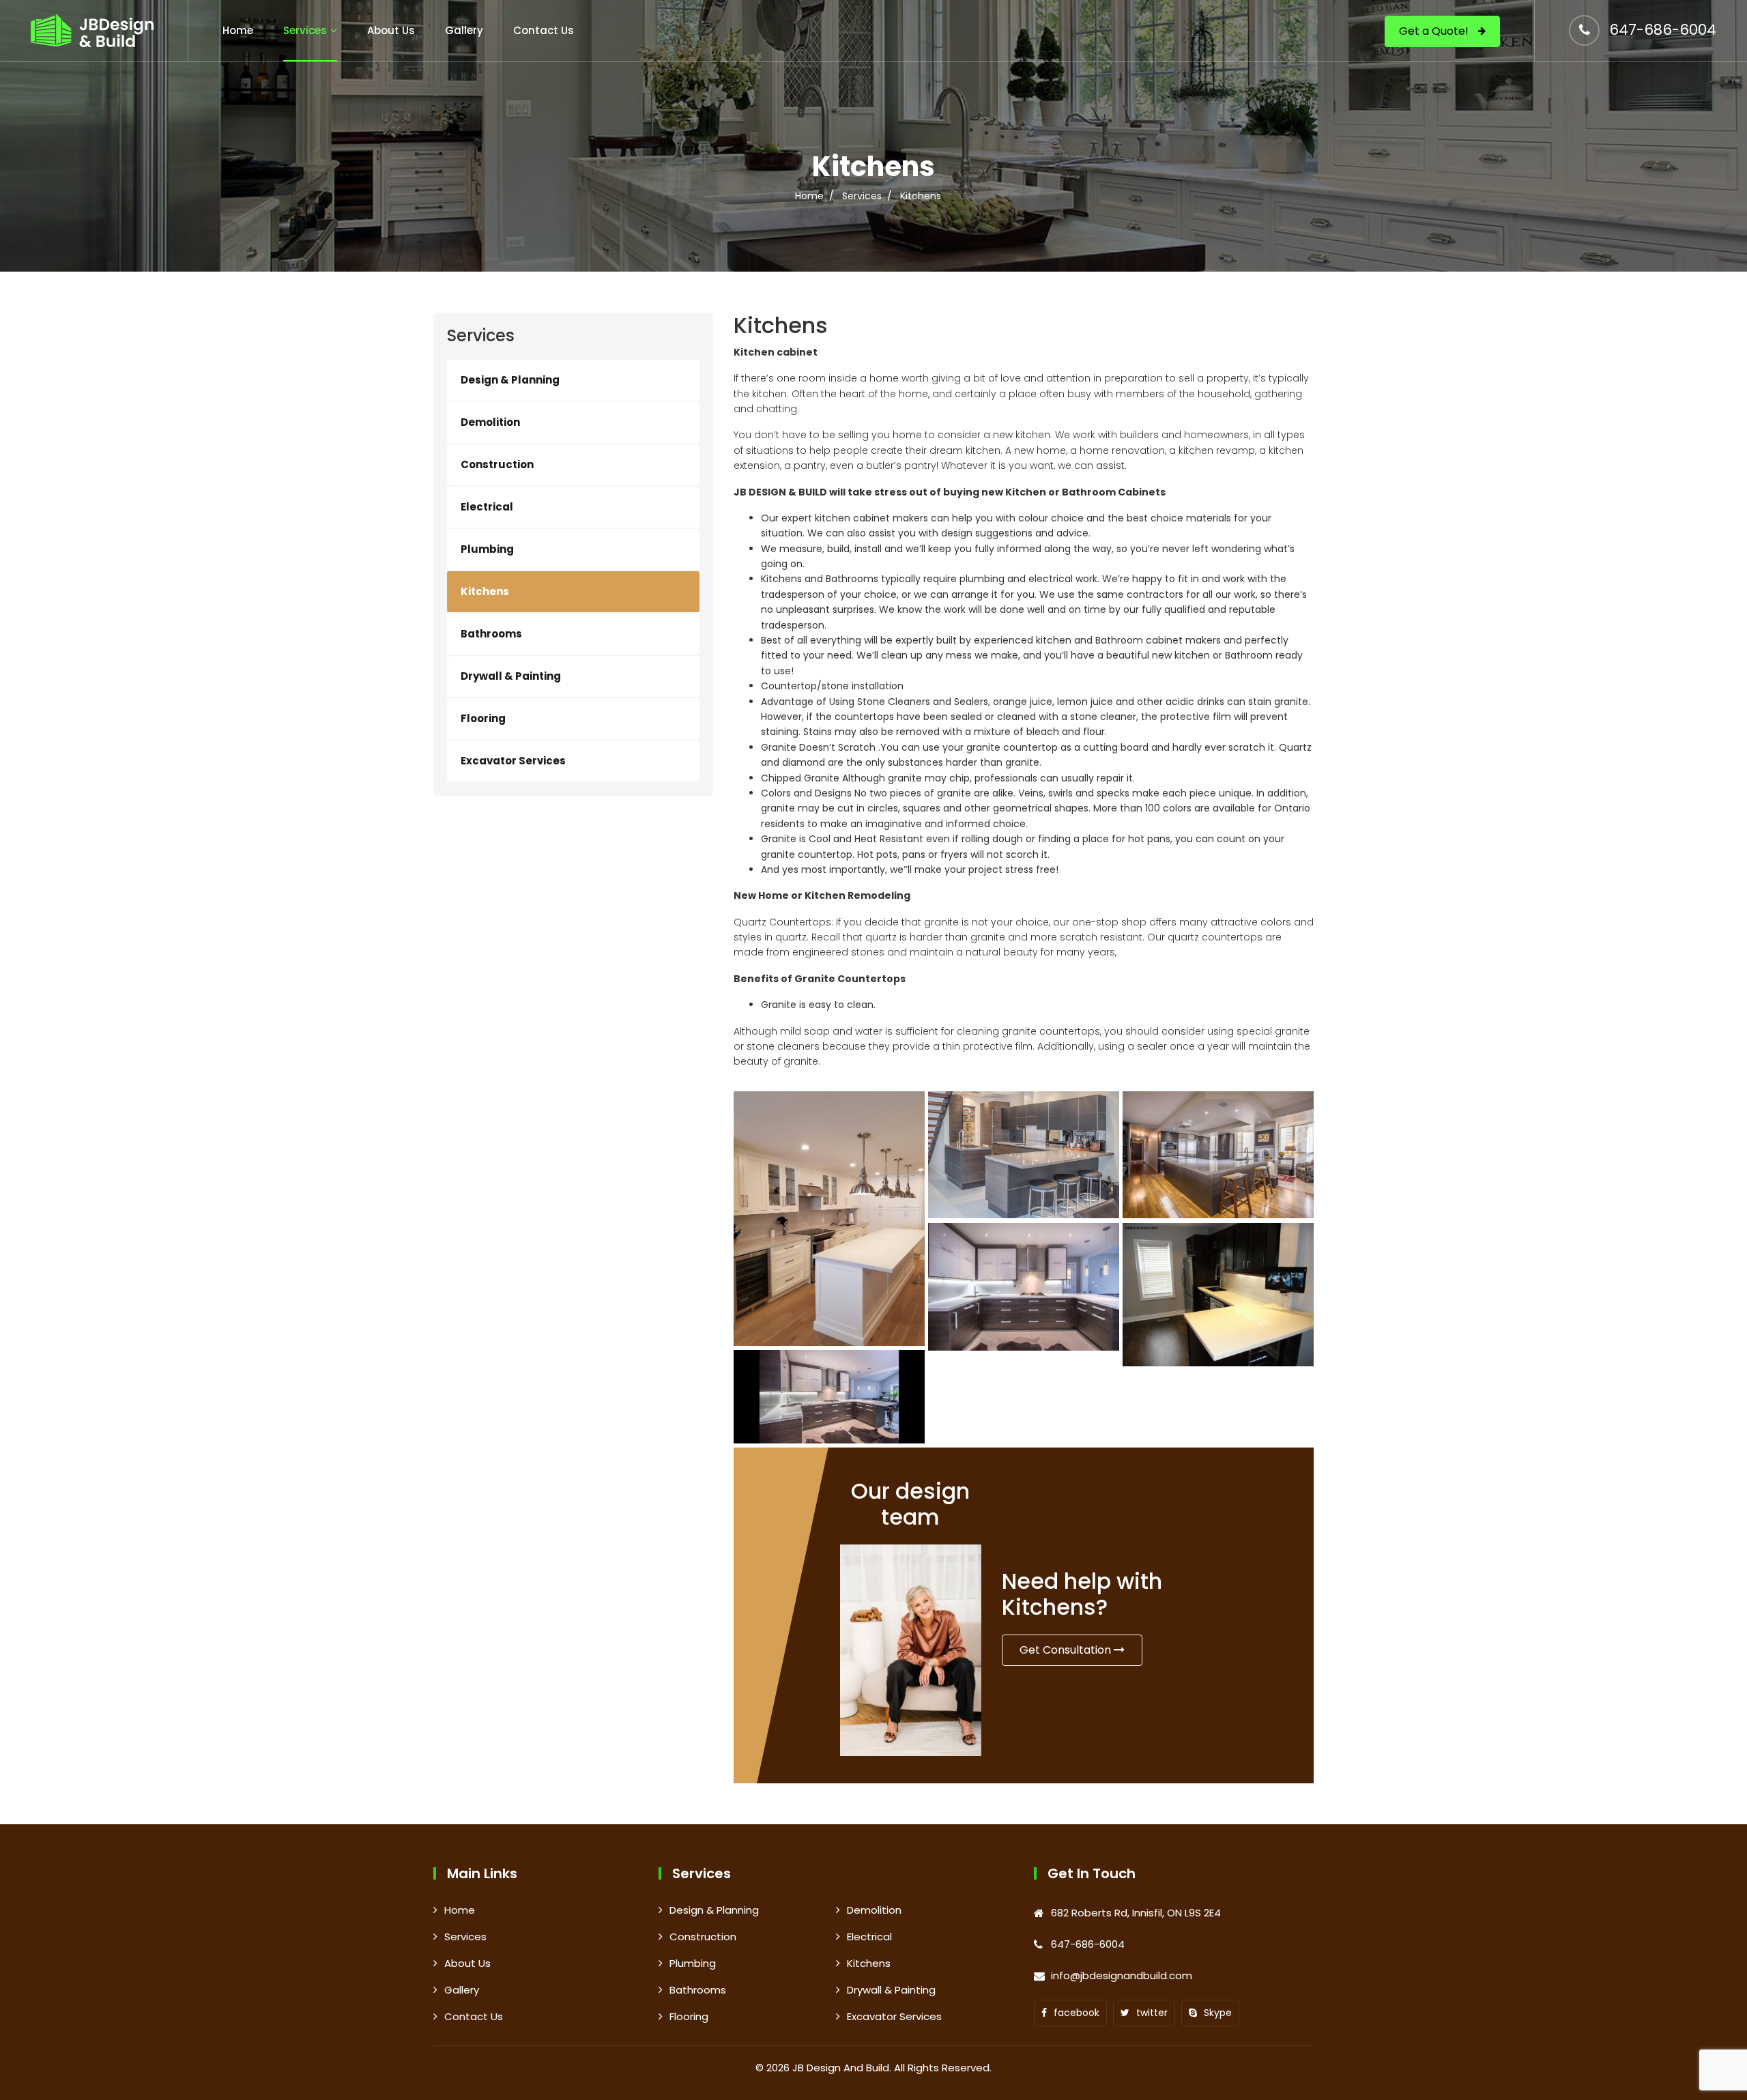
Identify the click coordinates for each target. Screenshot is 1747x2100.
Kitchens (485, 591)
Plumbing (487, 549)
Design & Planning (510, 380)
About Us (391, 30)
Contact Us (544, 30)
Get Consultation (1067, 1650)
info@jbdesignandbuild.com (1122, 1975)
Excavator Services (513, 761)
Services (305, 30)
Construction (497, 464)
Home (238, 30)
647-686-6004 (1663, 30)
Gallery (464, 30)
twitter (1152, 2013)
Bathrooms (491, 634)
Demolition (490, 422)
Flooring (483, 718)
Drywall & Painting (511, 676)
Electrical (487, 507)
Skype (1218, 2013)
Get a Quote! (1435, 31)
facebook (1077, 2013)
